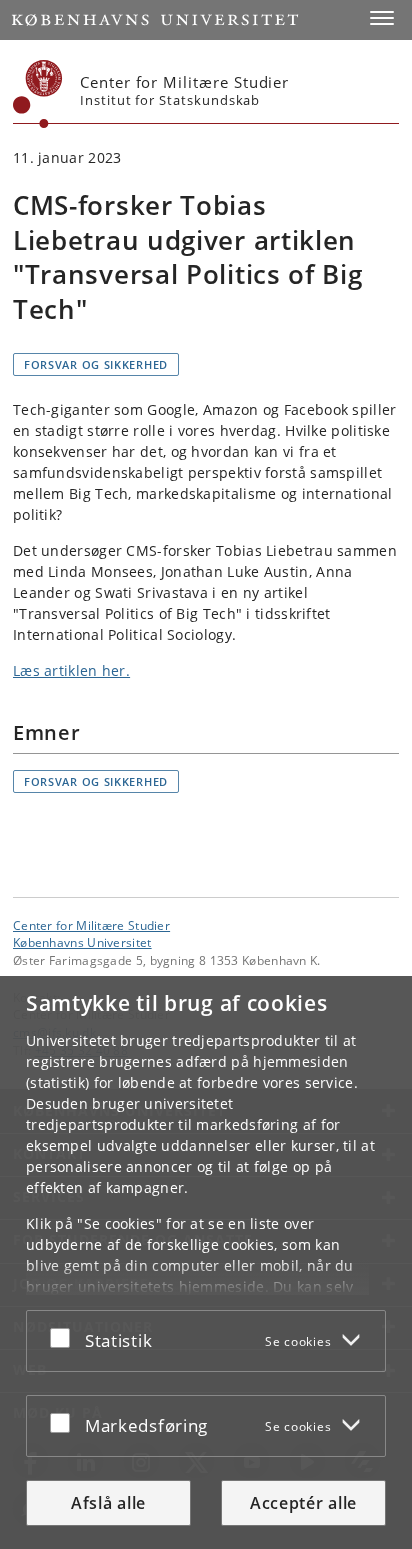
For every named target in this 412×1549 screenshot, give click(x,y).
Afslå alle (108, 1503)
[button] (382, 18)
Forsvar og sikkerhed (96, 364)
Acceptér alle (303, 1503)
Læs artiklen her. (71, 670)
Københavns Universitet (82, 942)
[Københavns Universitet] (38, 94)
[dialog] (206, 1262)
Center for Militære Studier (91, 925)
